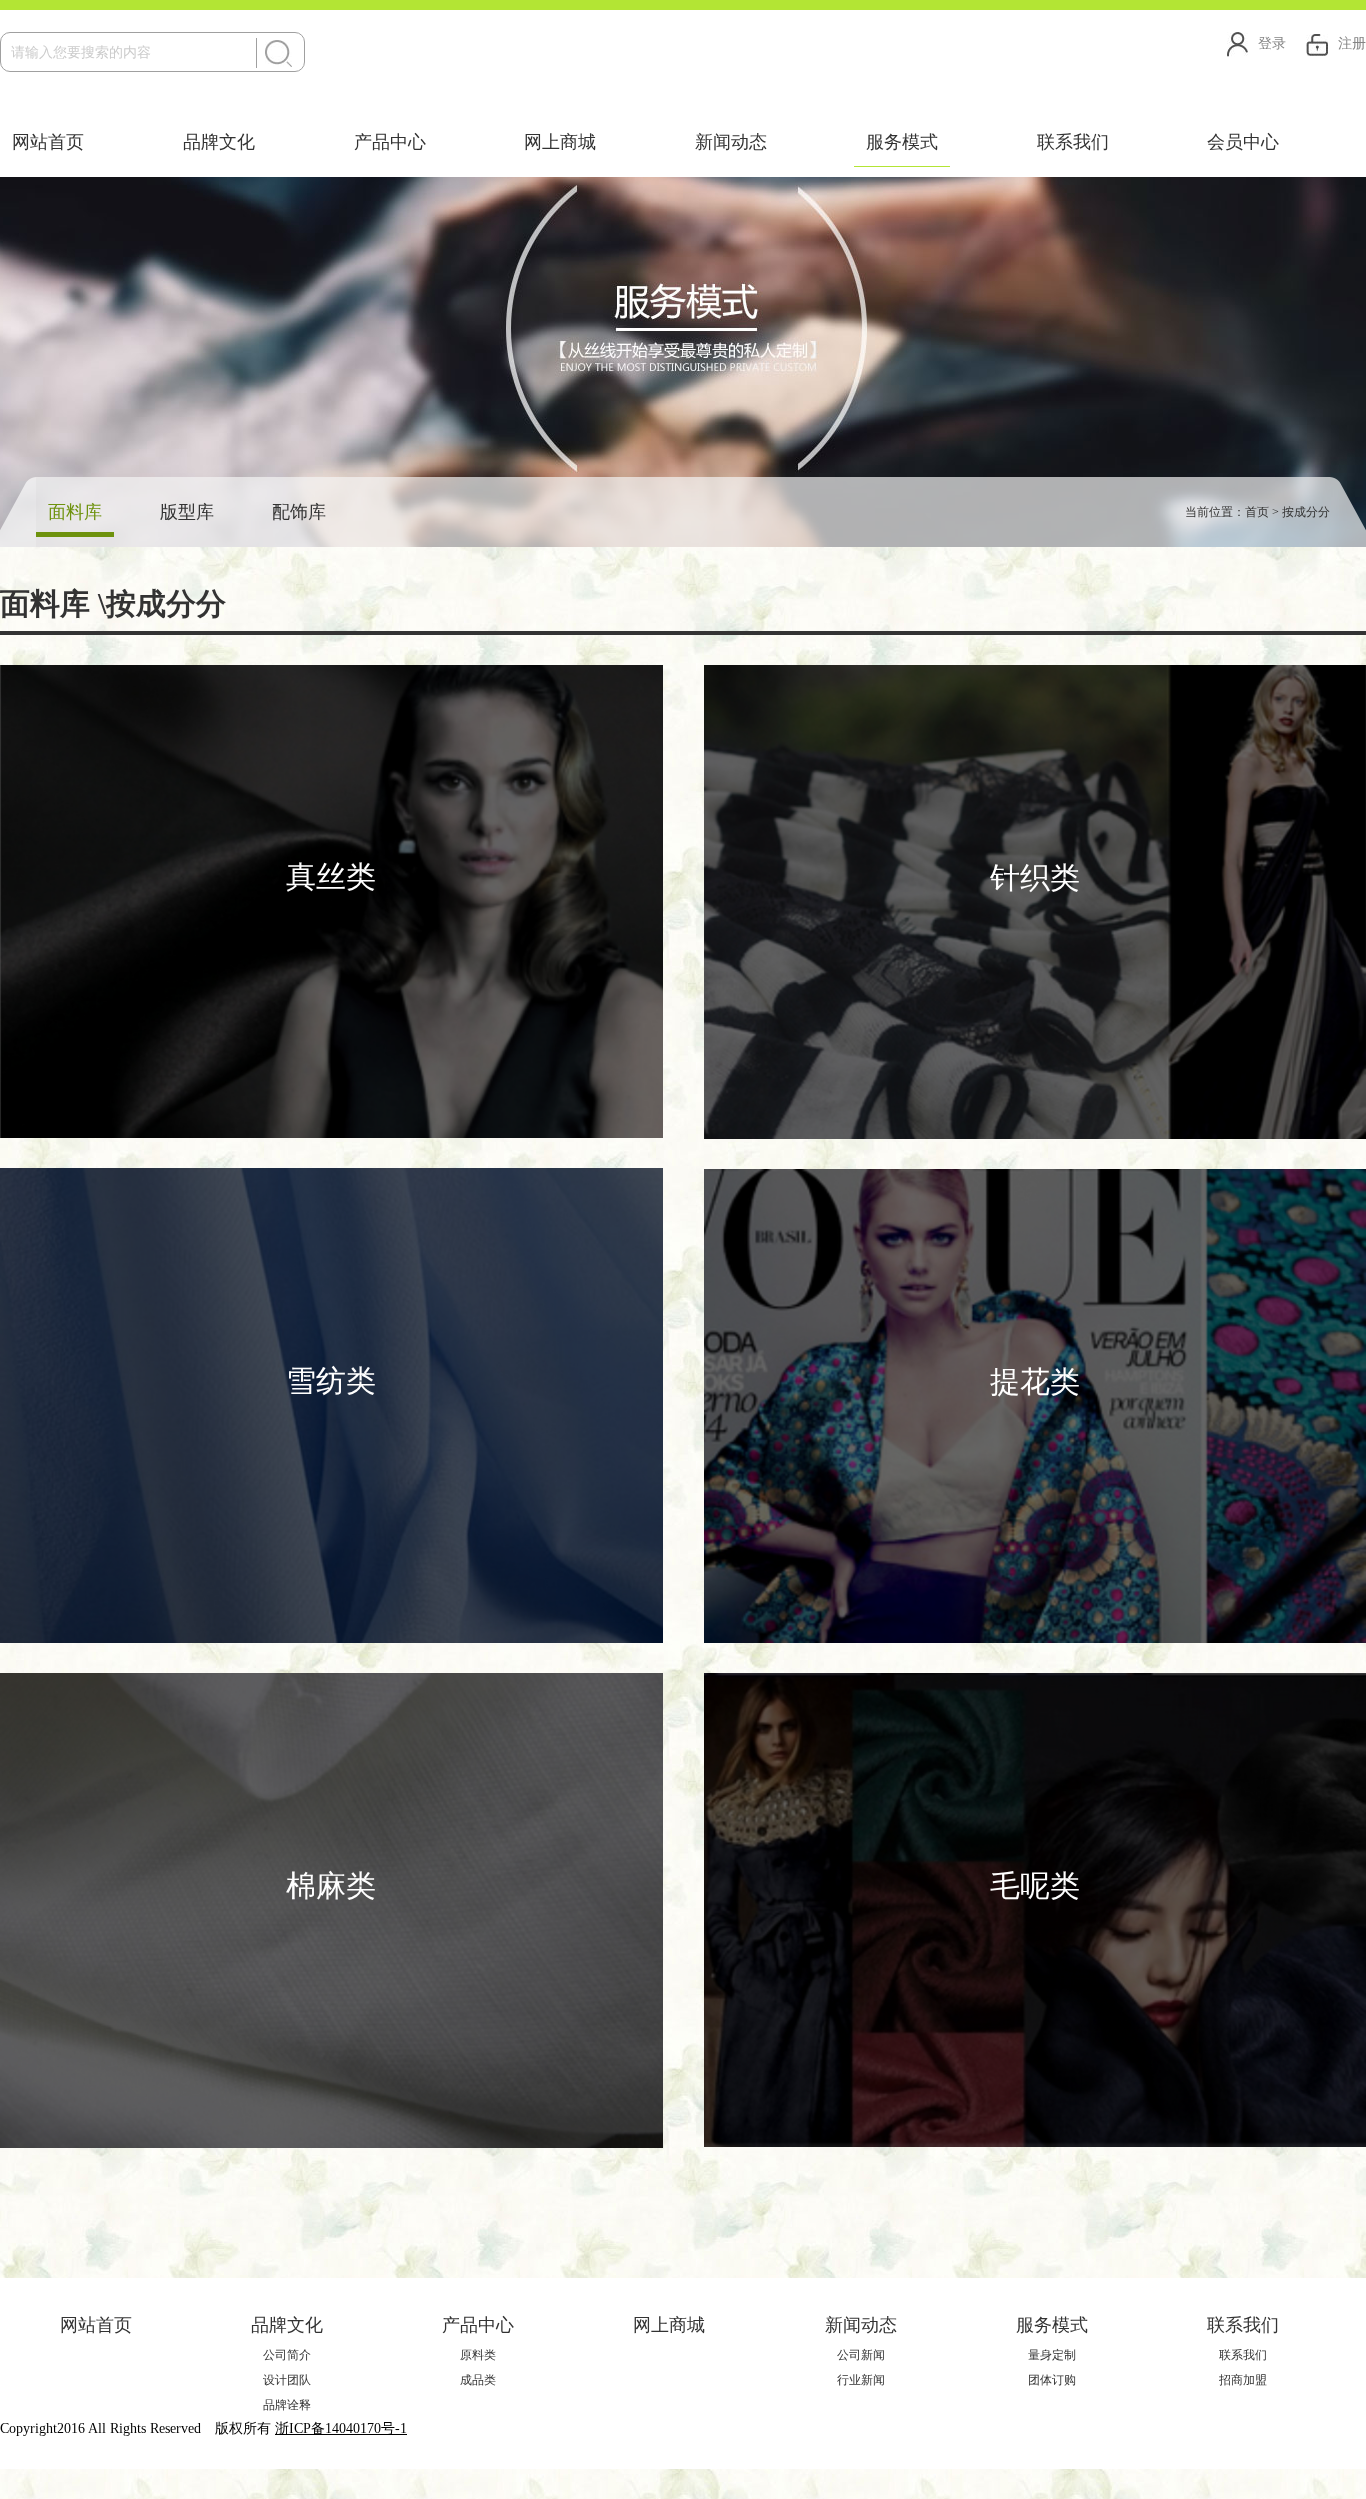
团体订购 (1052, 2380)
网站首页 (48, 142)
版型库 (187, 512)
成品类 (478, 2380)
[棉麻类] (331, 1908)
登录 (1272, 43)
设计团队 (287, 2380)
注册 (1352, 43)
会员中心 (1243, 142)
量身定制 (1052, 2355)
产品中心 (390, 142)
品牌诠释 (287, 2405)
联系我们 (1073, 142)
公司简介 (287, 2355)
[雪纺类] (331, 1404)
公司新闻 (861, 2355)
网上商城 (560, 142)
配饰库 (299, 512)
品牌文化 (219, 142)
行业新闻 (861, 2380)
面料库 (75, 512)
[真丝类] (331, 900)
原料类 (478, 2355)
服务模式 (902, 142)
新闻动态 (731, 142)
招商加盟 (1243, 2380)
